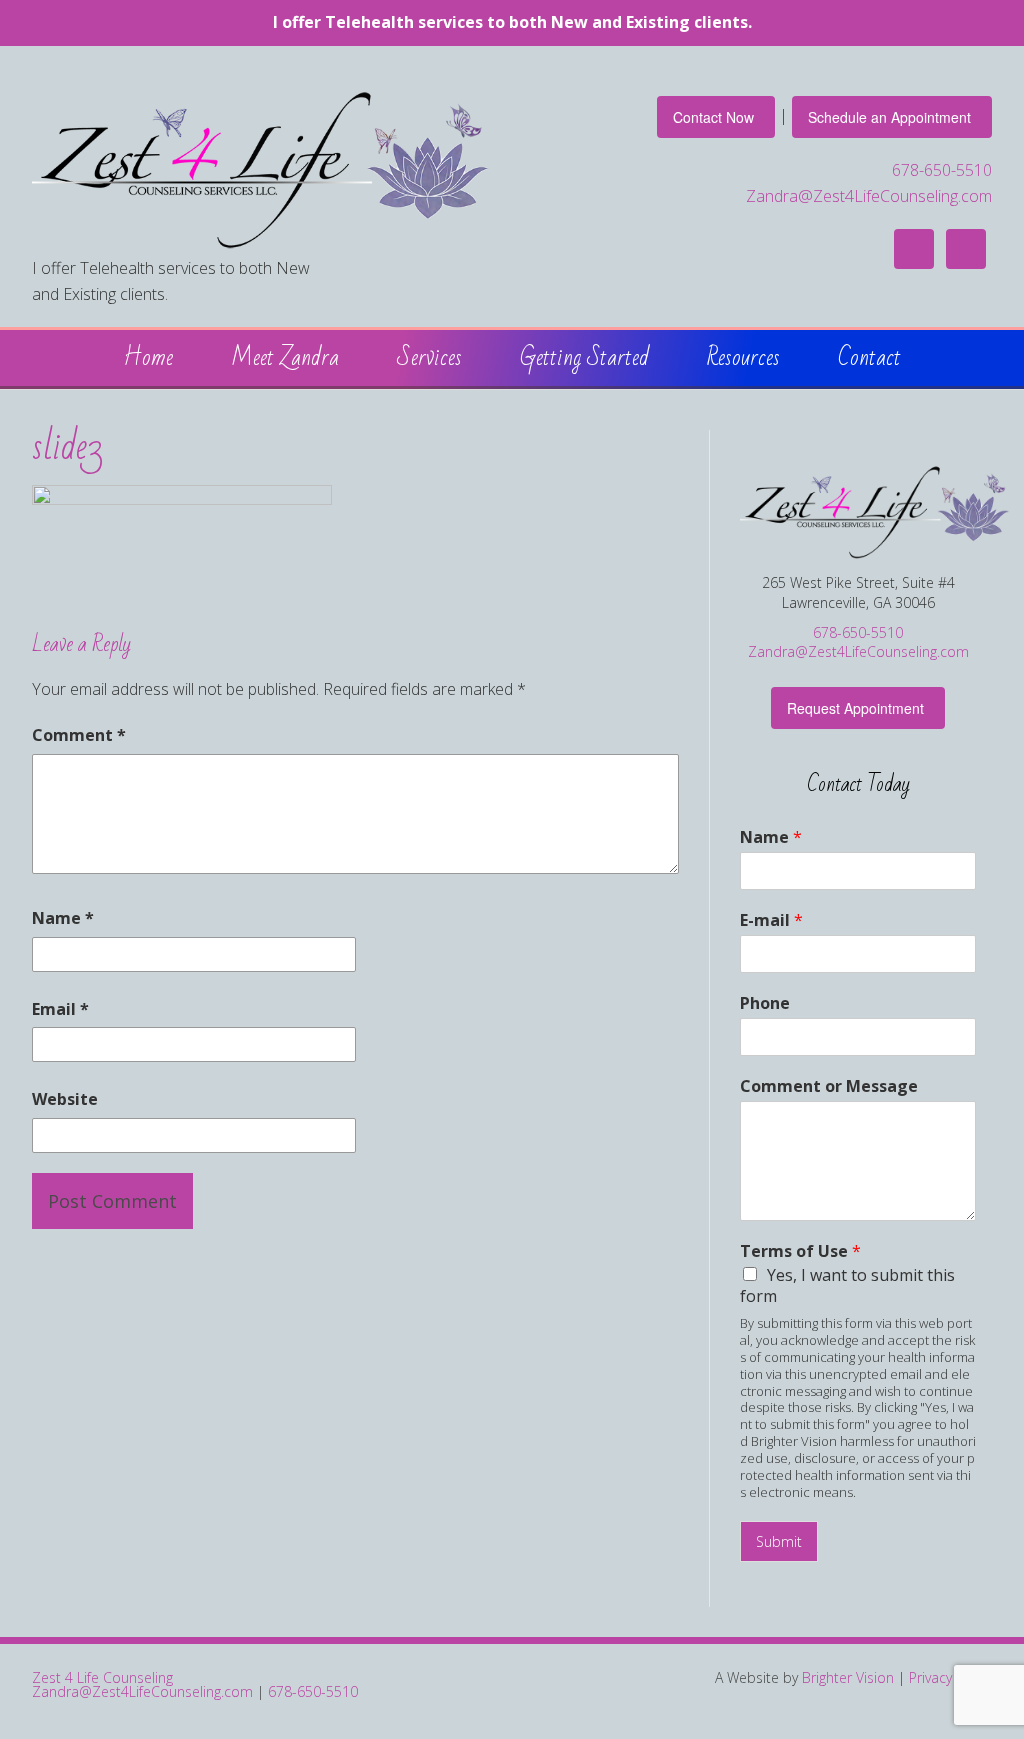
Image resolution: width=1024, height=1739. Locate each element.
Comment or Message (829, 1086)
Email (60, 1009)
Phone (765, 1003)
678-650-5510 (942, 170)
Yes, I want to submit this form (847, 1285)
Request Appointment (855, 708)
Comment (79, 735)
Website (65, 1099)
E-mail (771, 920)
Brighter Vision (848, 1677)
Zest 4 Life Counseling (102, 1677)
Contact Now (713, 117)
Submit (779, 1541)
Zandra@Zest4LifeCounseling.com (869, 196)
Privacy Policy (950, 1677)
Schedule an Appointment (889, 117)
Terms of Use (800, 1251)
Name (63, 918)
